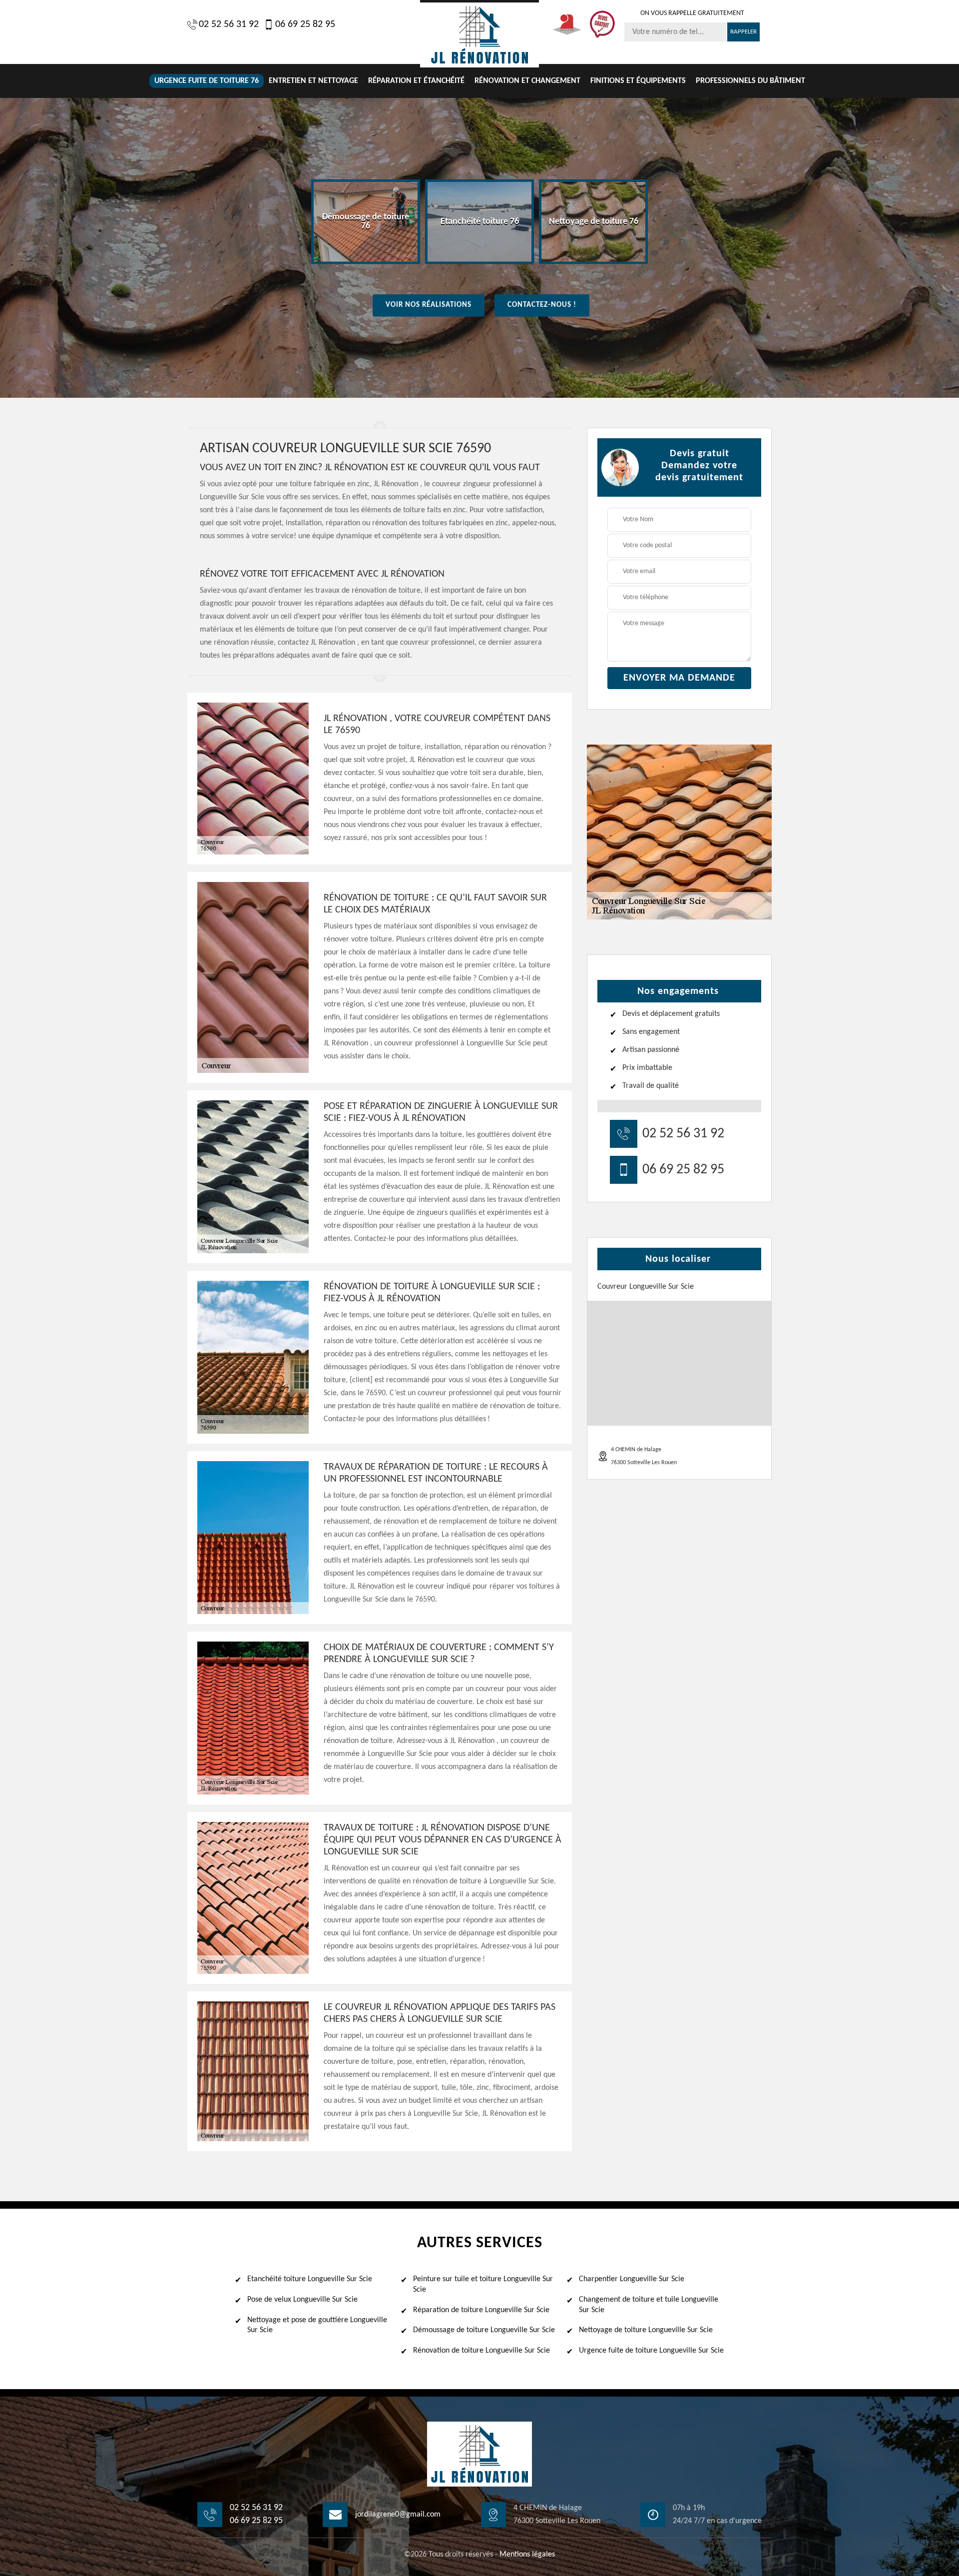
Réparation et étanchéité (416, 81)
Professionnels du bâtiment (750, 81)
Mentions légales (527, 2555)
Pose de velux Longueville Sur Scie (302, 2300)
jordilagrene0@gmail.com (398, 2515)
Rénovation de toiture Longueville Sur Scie (481, 2351)
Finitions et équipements (638, 81)
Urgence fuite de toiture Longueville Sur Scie (651, 2351)
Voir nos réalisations (429, 305)
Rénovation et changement (527, 81)
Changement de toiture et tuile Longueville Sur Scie (649, 2305)
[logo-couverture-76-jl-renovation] (479, 34)
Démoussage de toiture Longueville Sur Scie (484, 2330)
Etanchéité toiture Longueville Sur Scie (310, 2279)
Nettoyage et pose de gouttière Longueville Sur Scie (317, 2325)
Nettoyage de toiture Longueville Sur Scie (646, 2330)
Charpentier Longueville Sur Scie (632, 2279)
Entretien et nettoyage (313, 81)
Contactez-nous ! (542, 305)
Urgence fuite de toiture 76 (207, 81)
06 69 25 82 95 (305, 24)
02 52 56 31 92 (229, 24)
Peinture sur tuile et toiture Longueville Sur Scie (483, 2284)
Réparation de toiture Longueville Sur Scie (481, 2310)
